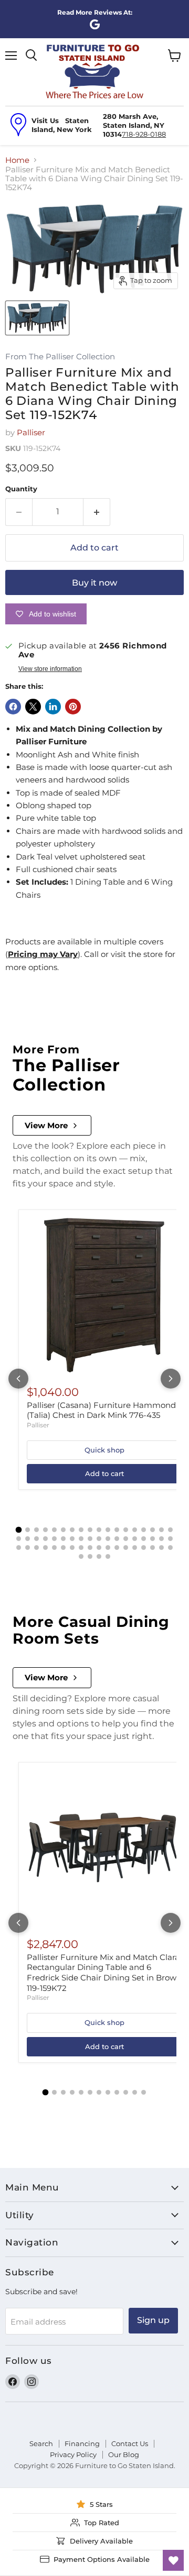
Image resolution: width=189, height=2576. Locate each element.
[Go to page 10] (99, 1530)
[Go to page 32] (135, 1539)
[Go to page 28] (99, 1539)
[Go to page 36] (170, 1539)
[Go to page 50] (135, 1548)
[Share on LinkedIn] (53, 707)
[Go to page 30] (117, 1539)
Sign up (153, 2320)
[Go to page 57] (99, 1556)
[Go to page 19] (19, 1539)
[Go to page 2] (28, 1530)
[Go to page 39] (36, 1548)
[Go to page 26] (81, 1539)
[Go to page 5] (54, 1530)
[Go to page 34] (153, 1539)
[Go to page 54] (170, 1548)
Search (41, 2443)
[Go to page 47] (108, 1548)
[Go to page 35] (161, 1539)
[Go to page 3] (36, 1530)
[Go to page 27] (90, 1539)
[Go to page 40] (45, 1548)
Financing (82, 2443)
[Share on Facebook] (13, 707)
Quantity (21, 489)
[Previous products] (18, 1379)
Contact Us (130, 2443)
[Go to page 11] (108, 1530)
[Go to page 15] (144, 1530)
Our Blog (124, 2454)
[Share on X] (33, 707)
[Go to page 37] (19, 1548)
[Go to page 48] (117, 1548)
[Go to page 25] (72, 1539)
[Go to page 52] (153, 1548)
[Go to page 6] (63, 1530)
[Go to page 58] (108, 1556)
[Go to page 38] (28, 1548)
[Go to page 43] (72, 1548)
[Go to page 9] (90, 1530)
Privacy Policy (73, 2454)
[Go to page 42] (63, 1548)
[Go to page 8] (81, 1530)
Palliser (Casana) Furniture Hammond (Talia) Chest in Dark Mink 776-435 (101, 1410)
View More (46, 1125)
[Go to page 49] (126, 1548)
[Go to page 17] (161, 1530)
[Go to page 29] (108, 1539)
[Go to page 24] (63, 1539)
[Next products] (171, 1379)
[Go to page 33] (144, 1539)
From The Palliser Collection (60, 357)
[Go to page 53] (161, 1548)
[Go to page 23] (54, 1539)
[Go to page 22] (45, 1539)
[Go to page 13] (126, 1530)
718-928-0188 (144, 134)
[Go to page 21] (36, 1539)
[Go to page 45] (90, 1548)
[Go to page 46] (99, 1548)
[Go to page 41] (54, 1548)
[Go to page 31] (126, 1539)
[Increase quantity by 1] (97, 512)
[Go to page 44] (81, 1548)
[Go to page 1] (19, 1530)
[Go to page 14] (135, 1530)
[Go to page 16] (153, 1530)
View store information (50, 669)
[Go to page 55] (81, 1556)
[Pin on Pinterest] (73, 707)
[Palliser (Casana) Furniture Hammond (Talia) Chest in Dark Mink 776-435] (104, 1295)
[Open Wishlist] (173, 2560)
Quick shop (104, 1450)
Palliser (31, 432)
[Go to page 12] (117, 1530)
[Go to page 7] (72, 1530)
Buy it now (94, 583)
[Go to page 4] (45, 1530)
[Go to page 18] (170, 1530)
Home (17, 160)
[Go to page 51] (144, 1548)
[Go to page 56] (90, 1556)
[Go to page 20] (28, 1539)
